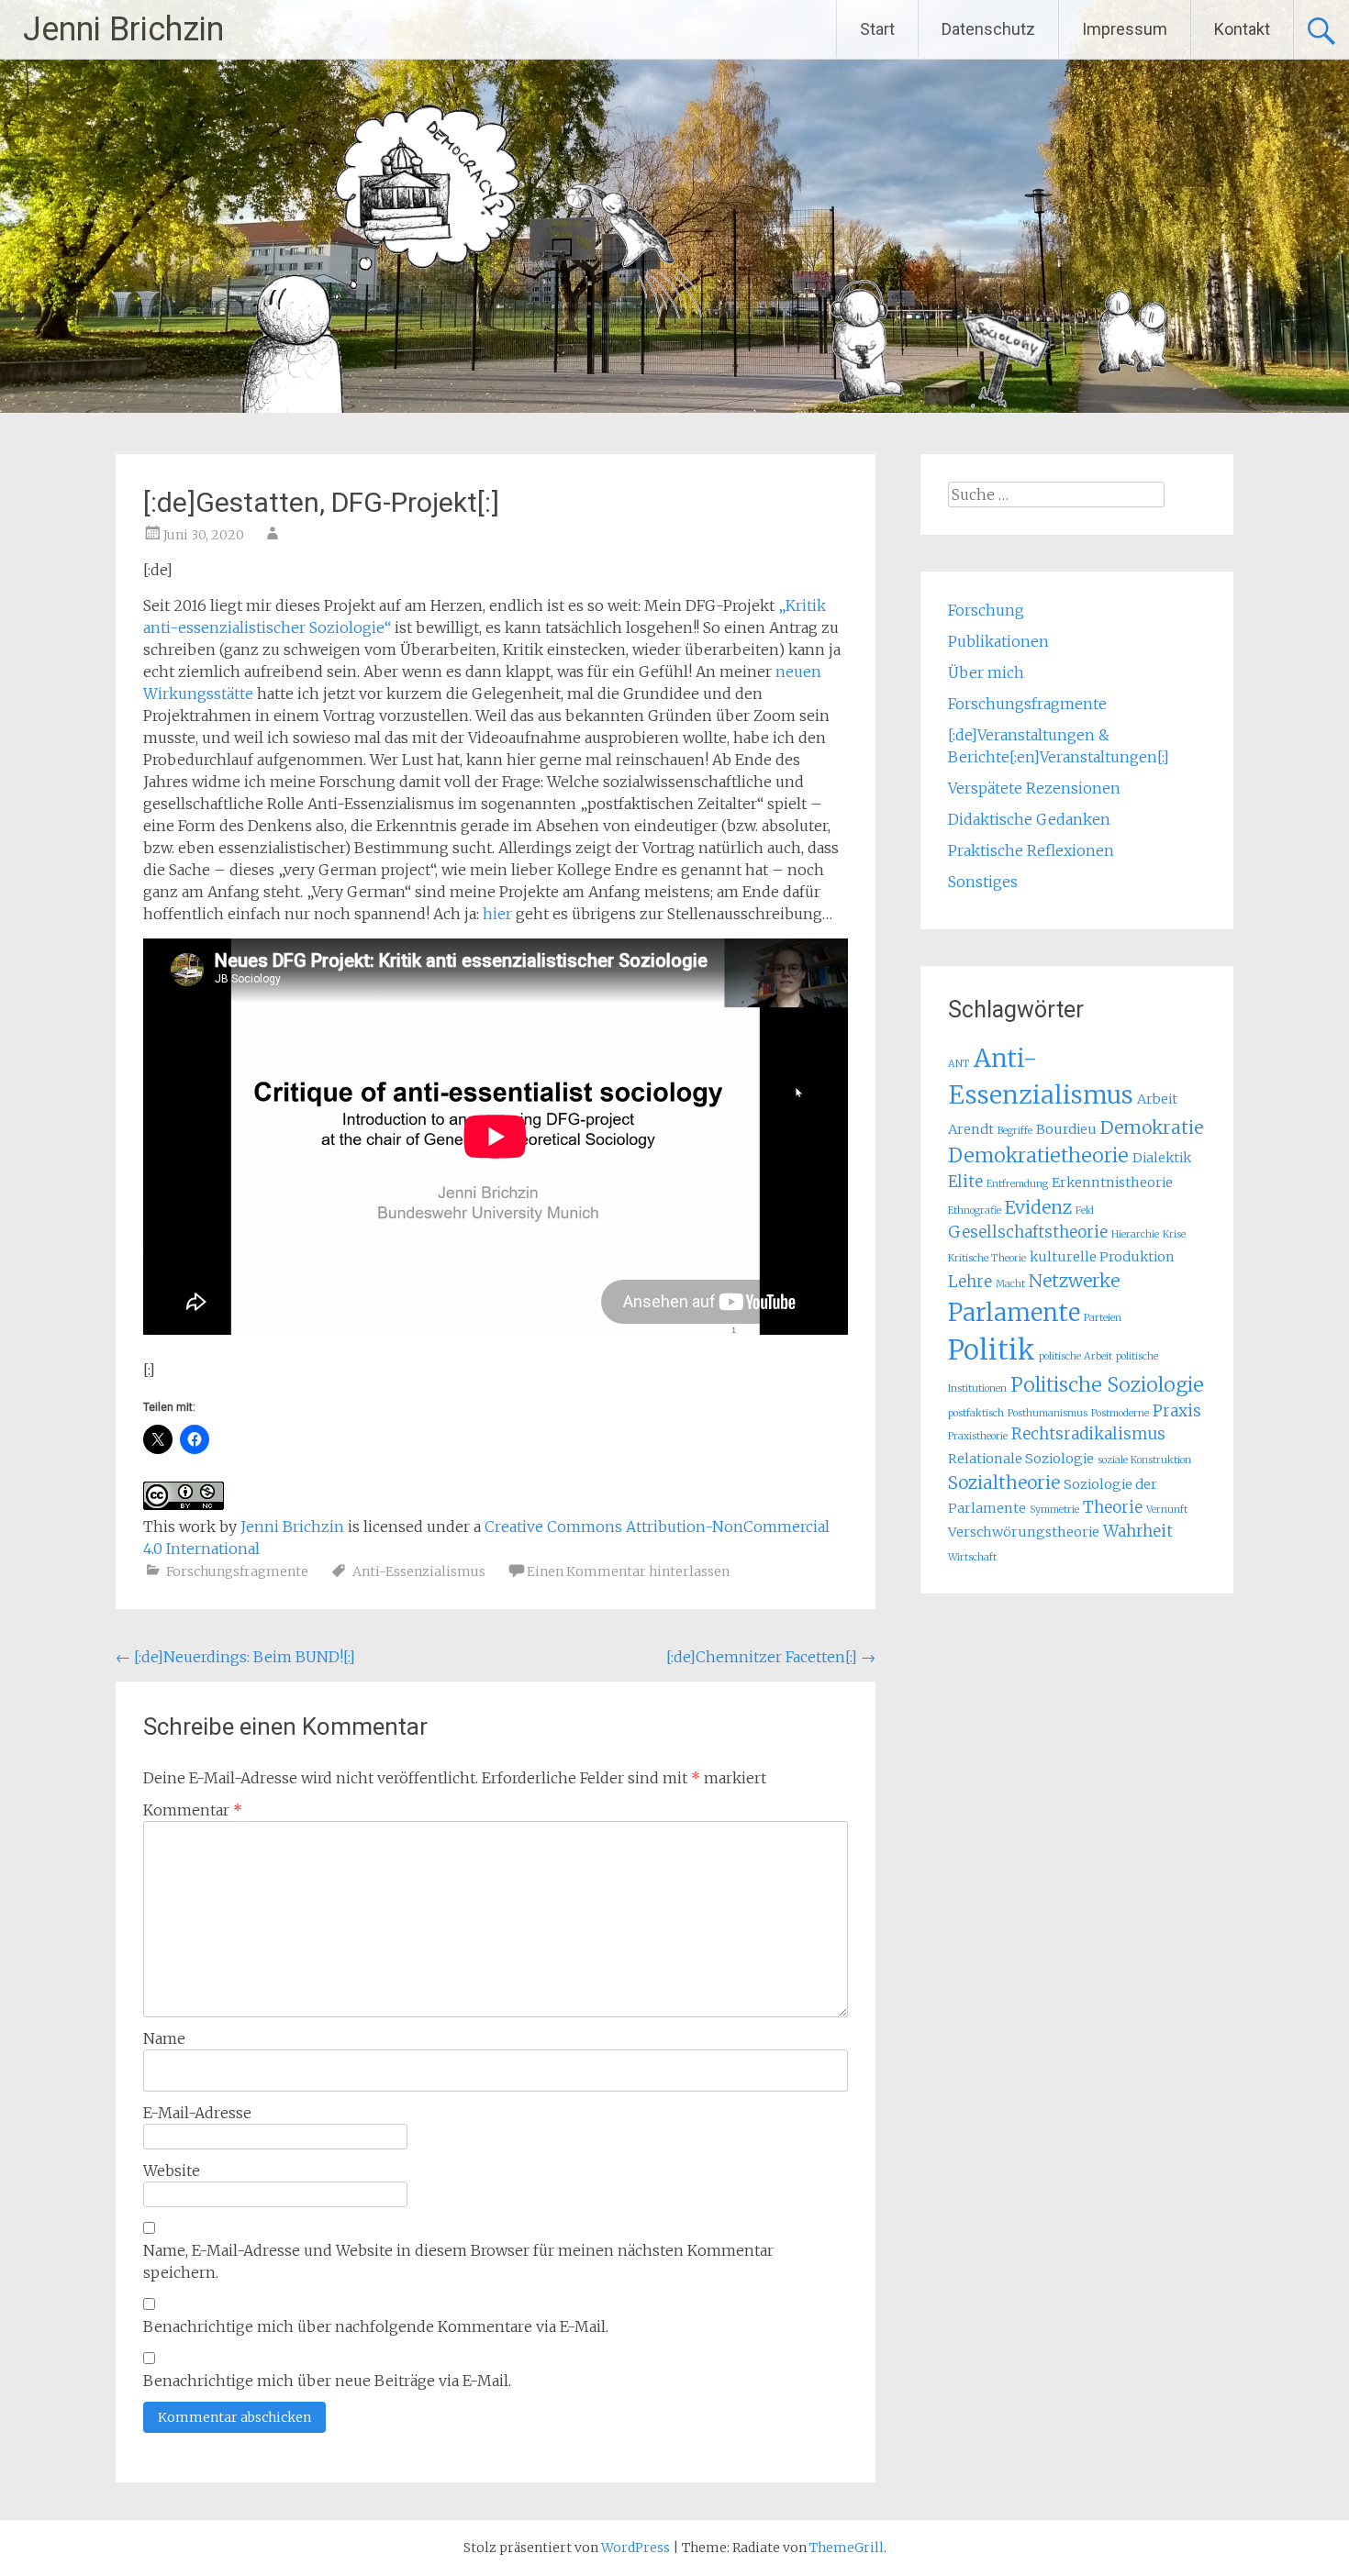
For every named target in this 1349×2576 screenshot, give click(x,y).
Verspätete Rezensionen (1034, 788)
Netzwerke (1074, 1281)
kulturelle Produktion (1102, 1257)
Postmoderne (1120, 1413)
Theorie (1113, 1507)
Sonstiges (983, 882)
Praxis (1177, 1411)
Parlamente (1014, 1312)
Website (172, 2171)
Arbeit (1157, 1099)
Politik (992, 1350)
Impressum (1125, 29)
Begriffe (1015, 1131)
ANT (959, 1064)
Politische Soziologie (1107, 1385)
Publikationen (998, 641)
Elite (965, 1182)
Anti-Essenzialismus (419, 1571)
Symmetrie (1054, 1510)
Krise (1174, 1234)
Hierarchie (1135, 1234)
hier (497, 914)
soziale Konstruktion (1144, 1460)
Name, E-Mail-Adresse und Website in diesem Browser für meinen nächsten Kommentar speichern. (458, 2261)
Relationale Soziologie (1021, 1459)
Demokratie (1152, 1127)
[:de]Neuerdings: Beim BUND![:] (235, 1657)
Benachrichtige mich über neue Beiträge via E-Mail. (327, 2381)
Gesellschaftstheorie (1028, 1232)
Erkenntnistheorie (1112, 1183)
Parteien (1103, 1318)
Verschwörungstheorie (1024, 1532)
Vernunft (1167, 1510)
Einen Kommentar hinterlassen (628, 1571)
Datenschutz (988, 29)
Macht (1010, 1284)
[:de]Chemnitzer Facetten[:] (771, 1657)
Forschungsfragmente (237, 1571)
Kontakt (1242, 29)
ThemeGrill (847, 2548)
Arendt (971, 1129)
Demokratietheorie (1038, 1155)
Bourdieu (1066, 1129)
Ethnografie (975, 1210)
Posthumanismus (1048, 1413)
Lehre (970, 1282)
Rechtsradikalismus (1088, 1434)
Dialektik (1162, 1158)
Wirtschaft (972, 1557)
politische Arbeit (1076, 1356)
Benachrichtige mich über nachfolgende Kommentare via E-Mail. (376, 2326)
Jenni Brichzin (123, 29)
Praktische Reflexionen (1031, 850)
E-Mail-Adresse (197, 2113)
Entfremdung (1017, 1184)
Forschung (986, 610)
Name (164, 2038)
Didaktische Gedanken (1029, 819)
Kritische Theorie (987, 1258)
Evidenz (1038, 1207)
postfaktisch (976, 1413)
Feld (1085, 1210)
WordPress (635, 2548)
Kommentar (193, 1810)
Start (877, 29)
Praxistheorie (978, 1436)
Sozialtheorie (1004, 1482)
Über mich (986, 672)
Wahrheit (1138, 1531)
